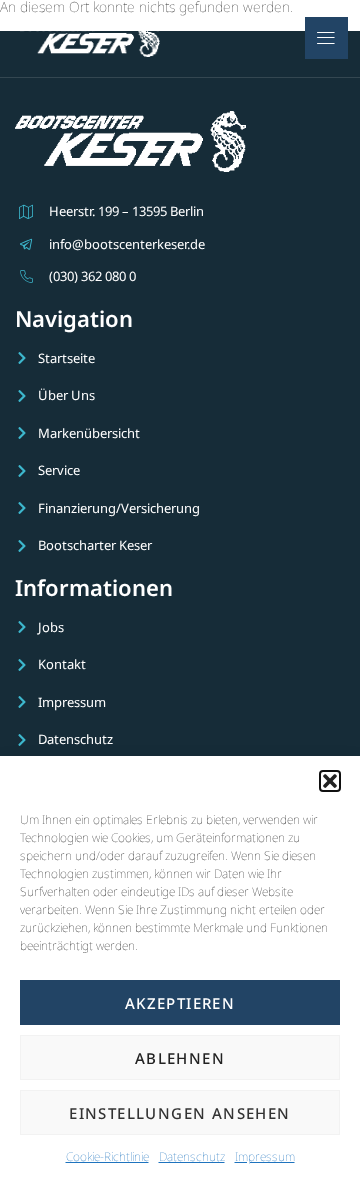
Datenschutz (192, 1156)
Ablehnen (180, 1058)
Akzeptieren (180, 1003)
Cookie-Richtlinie (107, 1156)
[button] (330, 781)
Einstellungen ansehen (179, 1113)
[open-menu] (326, 38)
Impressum (265, 1156)
